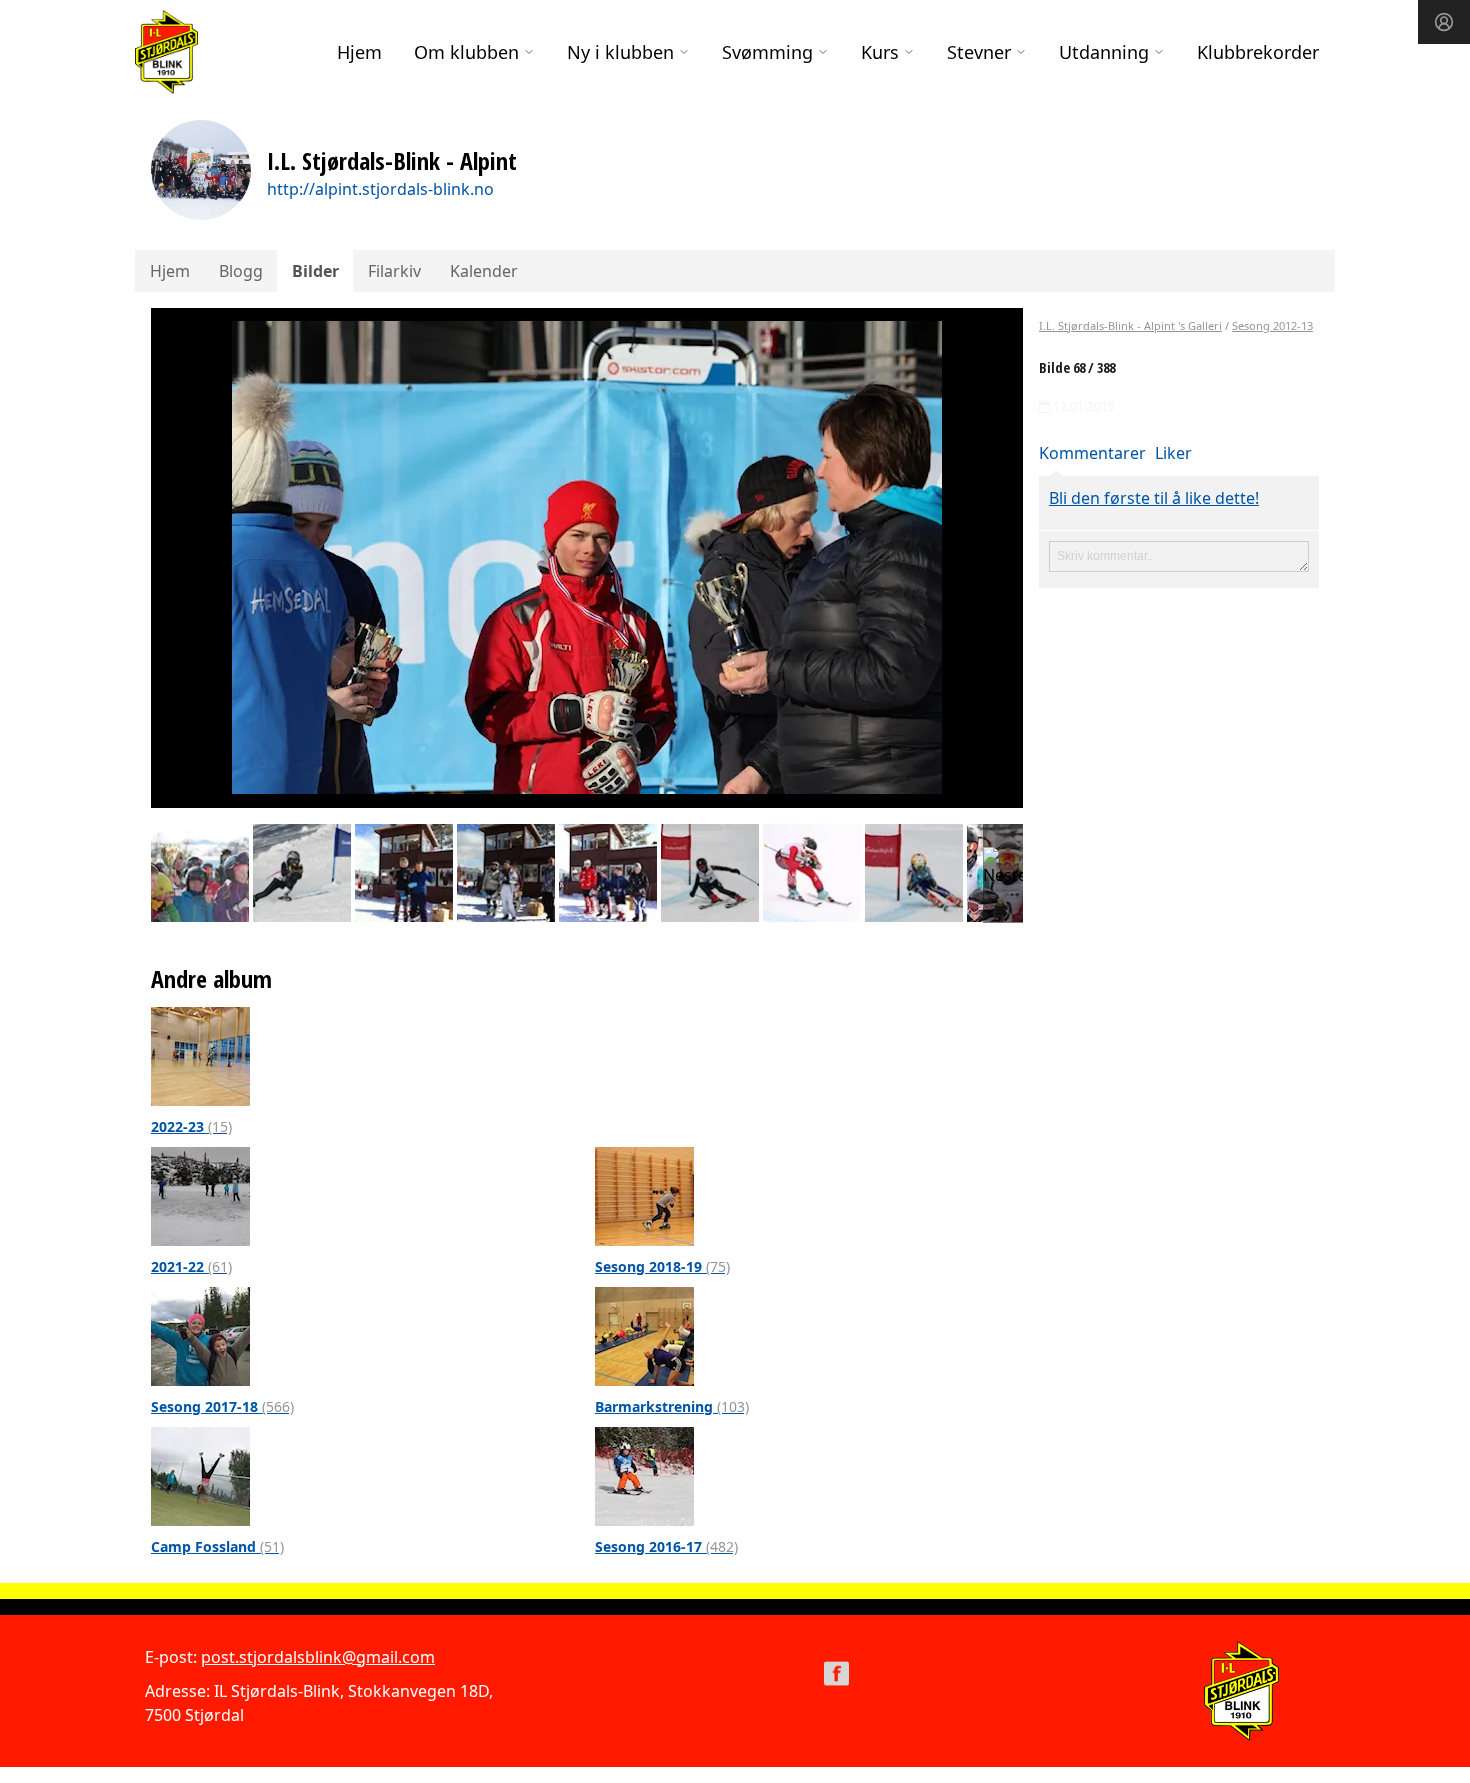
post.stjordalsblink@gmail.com (318, 1657)
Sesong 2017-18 (222, 1406)
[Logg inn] (1444, 22)
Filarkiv (394, 271)
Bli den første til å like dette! (1154, 498)
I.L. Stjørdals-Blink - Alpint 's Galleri (1130, 325)
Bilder (315, 271)
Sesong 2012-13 (1272, 325)
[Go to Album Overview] (200, 1055)
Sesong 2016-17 (666, 1546)
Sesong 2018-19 (662, 1266)
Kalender (484, 271)
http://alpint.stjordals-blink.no (380, 189)
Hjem (359, 52)
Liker (1173, 453)
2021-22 (191, 1266)
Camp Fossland (217, 1546)
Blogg (241, 271)
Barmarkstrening (672, 1406)
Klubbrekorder (1258, 52)
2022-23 (191, 1126)
